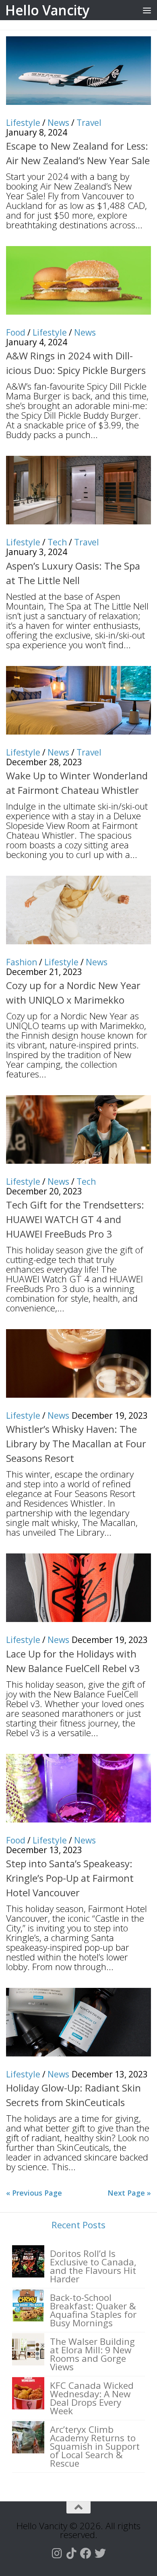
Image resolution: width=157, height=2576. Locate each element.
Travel (89, 123)
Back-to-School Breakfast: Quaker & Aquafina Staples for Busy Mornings (93, 2310)
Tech (57, 542)
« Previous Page (34, 2193)
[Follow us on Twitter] (100, 2553)
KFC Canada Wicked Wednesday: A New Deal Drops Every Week (92, 2398)
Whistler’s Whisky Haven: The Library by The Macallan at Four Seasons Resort (76, 1444)
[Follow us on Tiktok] (71, 2553)
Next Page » (129, 2193)
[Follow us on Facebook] (86, 2553)
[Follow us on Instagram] (57, 2553)
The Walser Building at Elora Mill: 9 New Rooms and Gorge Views (92, 2354)
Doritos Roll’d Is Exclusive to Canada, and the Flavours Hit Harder (93, 2266)
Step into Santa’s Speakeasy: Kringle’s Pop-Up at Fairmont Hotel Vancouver (70, 1878)
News (58, 123)
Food (16, 332)
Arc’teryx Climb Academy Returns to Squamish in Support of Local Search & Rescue (95, 2446)
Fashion (22, 962)
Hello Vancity (47, 10)
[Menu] (147, 10)
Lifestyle (23, 123)
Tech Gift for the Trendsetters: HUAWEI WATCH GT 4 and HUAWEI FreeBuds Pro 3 (75, 1219)
